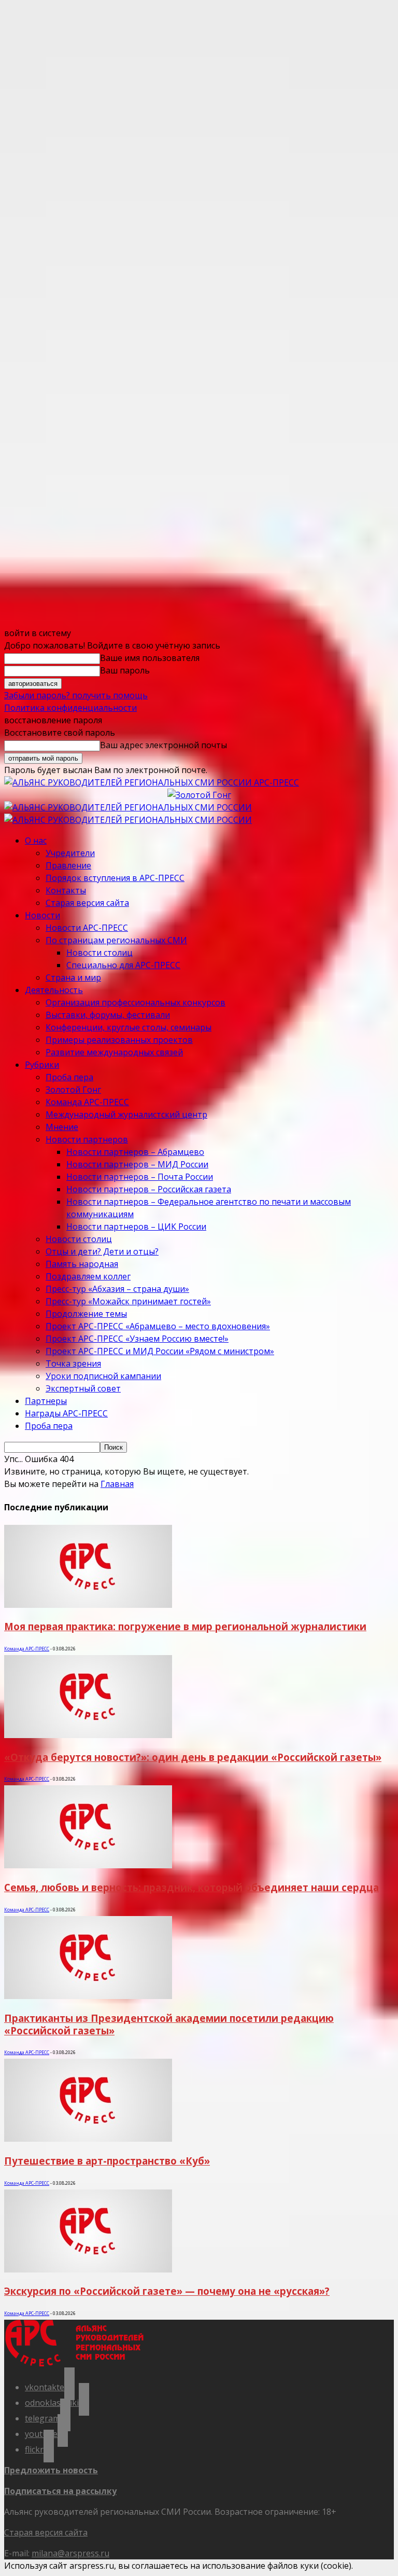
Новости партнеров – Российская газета (149, 1189)
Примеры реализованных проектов (119, 1040)
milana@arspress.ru (70, 2553)
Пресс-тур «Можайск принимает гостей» (128, 1301)
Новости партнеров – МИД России (137, 1164)
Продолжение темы (86, 1314)
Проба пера (69, 1077)
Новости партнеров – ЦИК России (136, 1227)
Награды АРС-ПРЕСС (66, 1413)
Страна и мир (73, 977)
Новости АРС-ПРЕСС (87, 928)
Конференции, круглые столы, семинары (129, 1027)
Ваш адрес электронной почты (164, 745)
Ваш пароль (125, 670)
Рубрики (42, 1065)
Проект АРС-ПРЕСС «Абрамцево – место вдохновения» (158, 1326)
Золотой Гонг (73, 1090)
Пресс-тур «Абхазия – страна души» (117, 1289)
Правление (68, 865)
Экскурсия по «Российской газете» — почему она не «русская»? (167, 2291)
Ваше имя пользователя (150, 658)
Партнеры (46, 1401)
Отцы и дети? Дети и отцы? (102, 1251)
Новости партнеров (87, 1139)
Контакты (66, 890)
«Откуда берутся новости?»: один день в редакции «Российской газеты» (193, 1757)
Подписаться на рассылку (60, 2491)
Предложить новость (51, 2470)
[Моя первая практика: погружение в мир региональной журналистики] (88, 1605)
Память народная (82, 1264)
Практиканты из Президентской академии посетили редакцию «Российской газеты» (169, 2024)
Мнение (62, 1127)
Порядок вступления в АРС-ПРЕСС (115, 878)
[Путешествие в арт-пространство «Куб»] (88, 2139)
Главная (117, 1484)
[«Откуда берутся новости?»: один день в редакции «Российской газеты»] (88, 1735)
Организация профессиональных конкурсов (136, 1002)
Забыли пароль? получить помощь (76, 695)
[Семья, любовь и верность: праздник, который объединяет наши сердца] (88, 1865)
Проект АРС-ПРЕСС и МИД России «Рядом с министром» (160, 1351)
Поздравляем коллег (88, 1276)
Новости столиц (99, 953)
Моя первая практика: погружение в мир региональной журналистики (185, 1626)
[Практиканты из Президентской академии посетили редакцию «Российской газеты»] (88, 1996)
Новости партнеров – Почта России (140, 1177)
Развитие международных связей (114, 1052)
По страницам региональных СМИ (116, 940)
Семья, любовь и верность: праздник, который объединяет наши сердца (191, 1887)
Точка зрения (73, 1363)
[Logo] (128, 807)
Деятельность (54, 990)
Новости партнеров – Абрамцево (135, 1152)
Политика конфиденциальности (70, 708)
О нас (36, 841)
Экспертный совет (83, 1388)
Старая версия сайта (87, 903)
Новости (42, 915)
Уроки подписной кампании (103, 1376)
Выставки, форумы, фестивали (108, 1015)
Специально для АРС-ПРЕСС (123, 965)
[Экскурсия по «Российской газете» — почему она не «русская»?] (88, 2269)
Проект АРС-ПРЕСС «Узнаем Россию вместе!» (137, 1339)
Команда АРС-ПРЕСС (87, 1102)
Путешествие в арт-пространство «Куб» (107, 2161)
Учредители (70, 853)
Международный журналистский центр (126, 1114)
